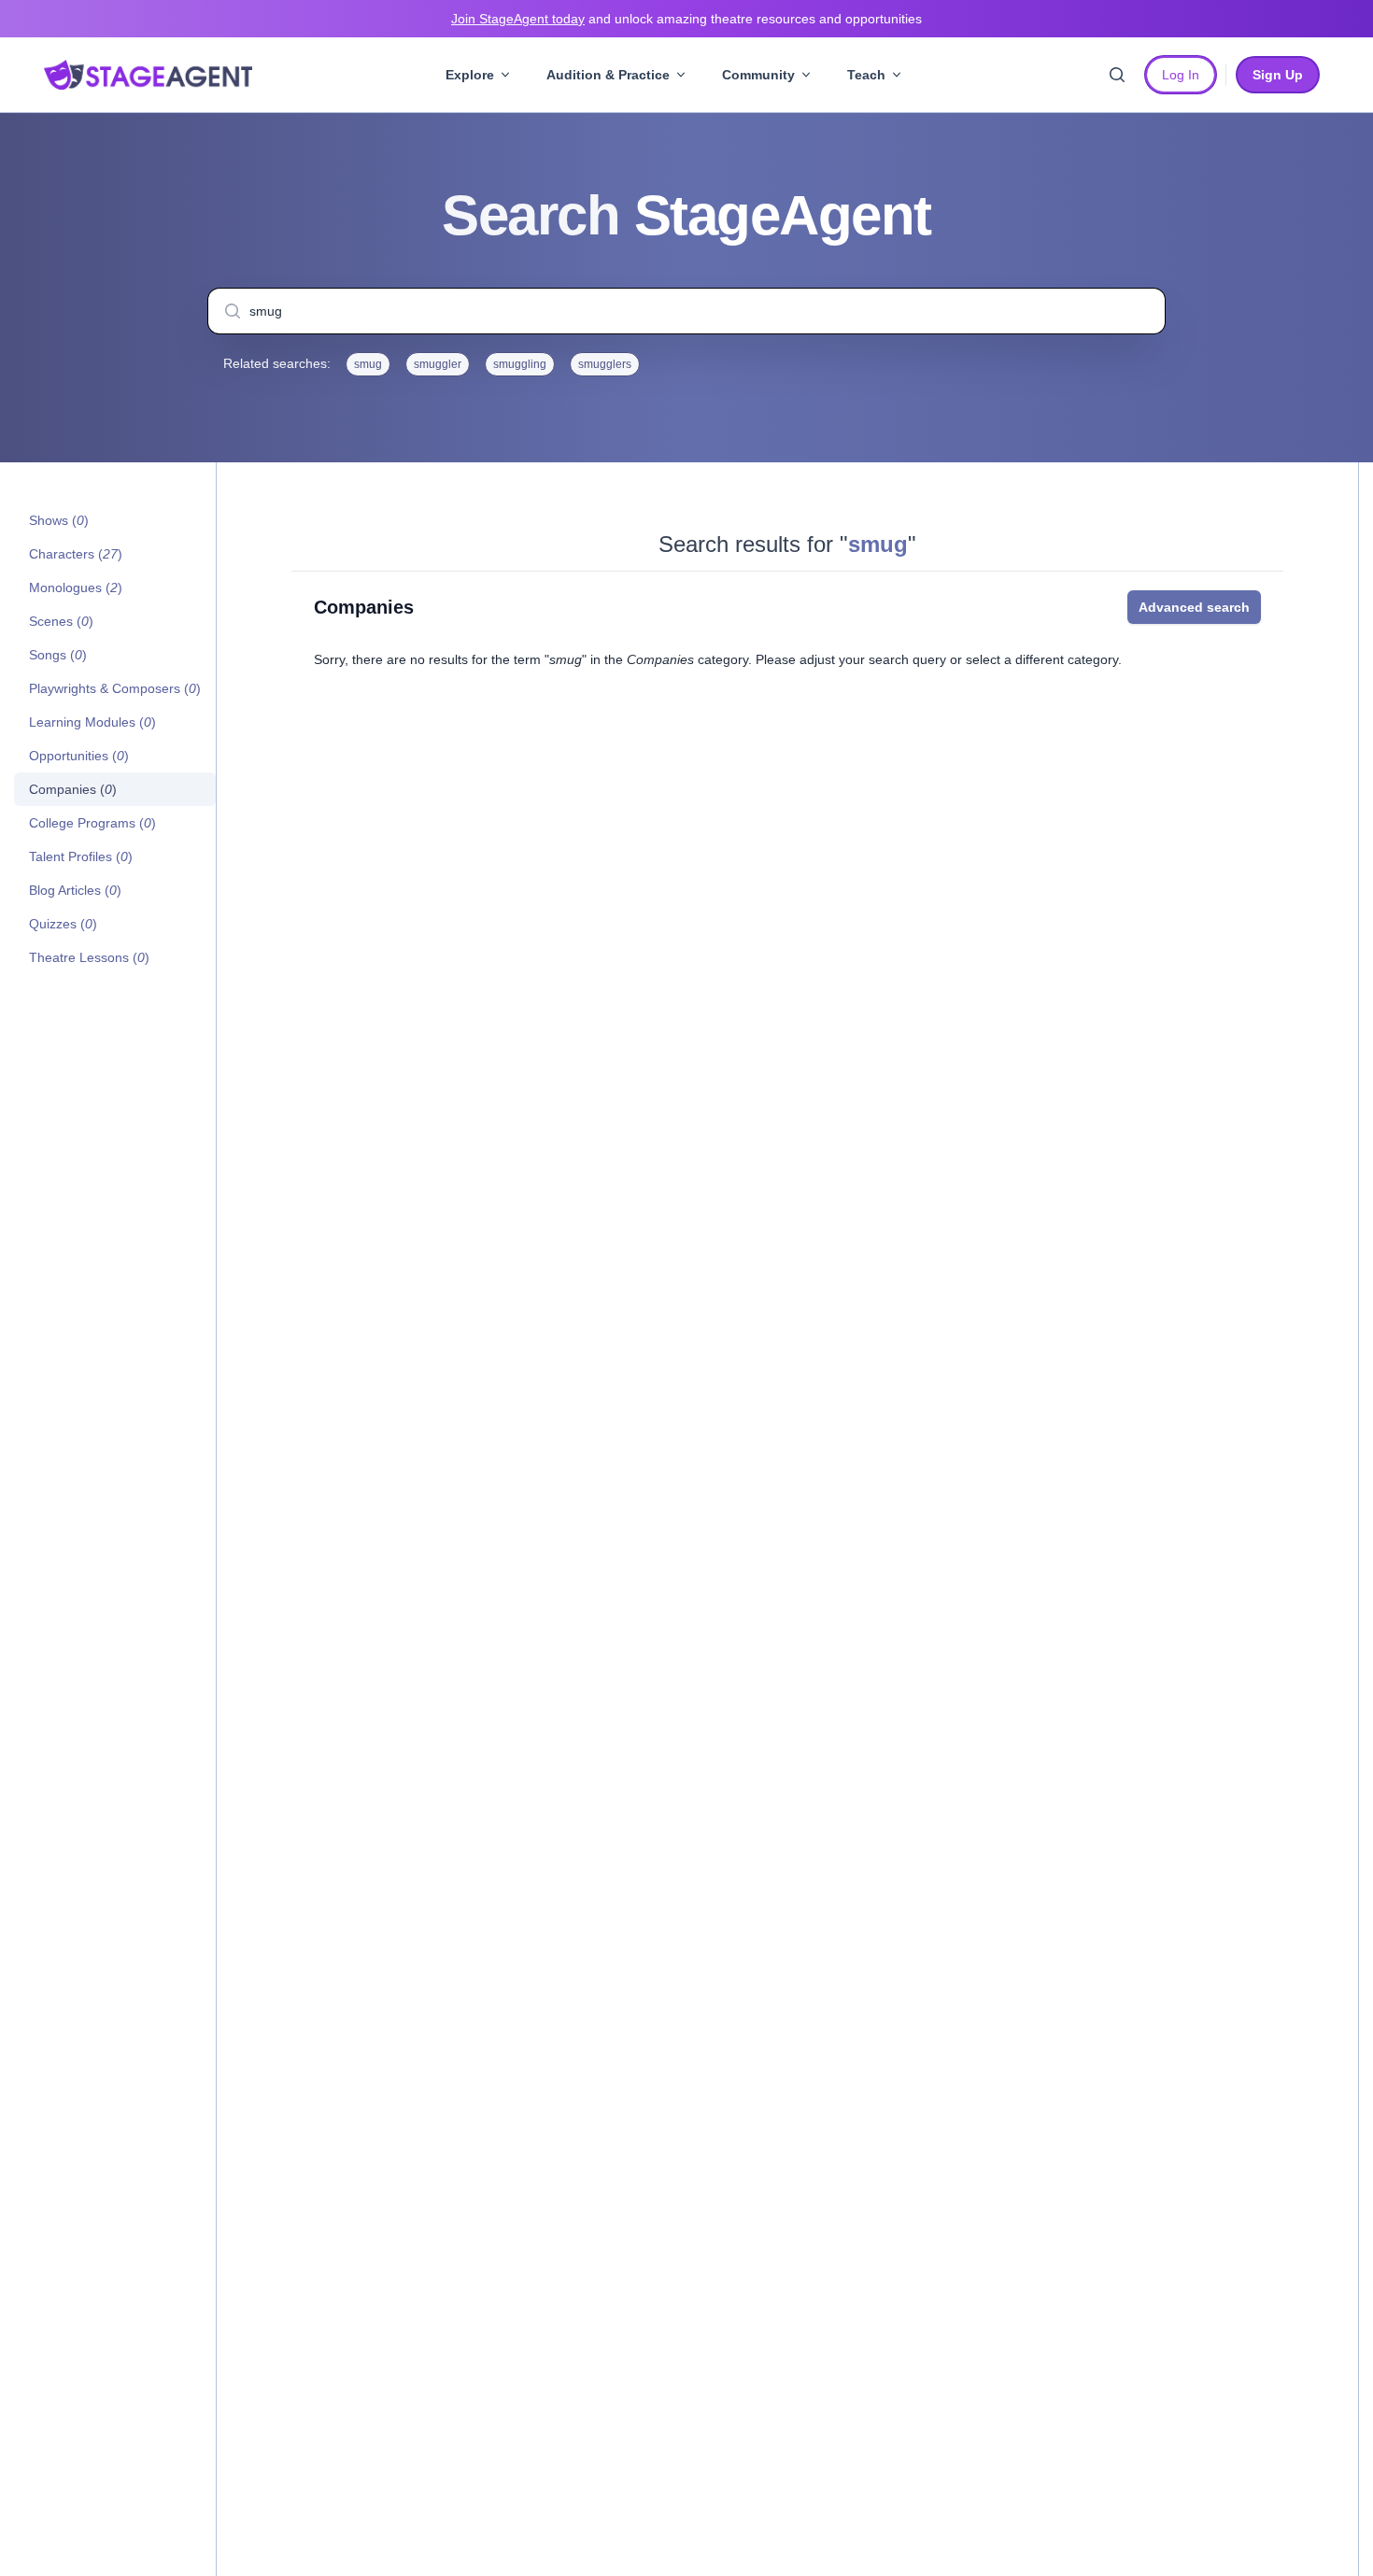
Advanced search (1194, 607)
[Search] (1117, 75)
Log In (1181, 75)
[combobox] (686, 311)
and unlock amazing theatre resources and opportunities (686, 19)
